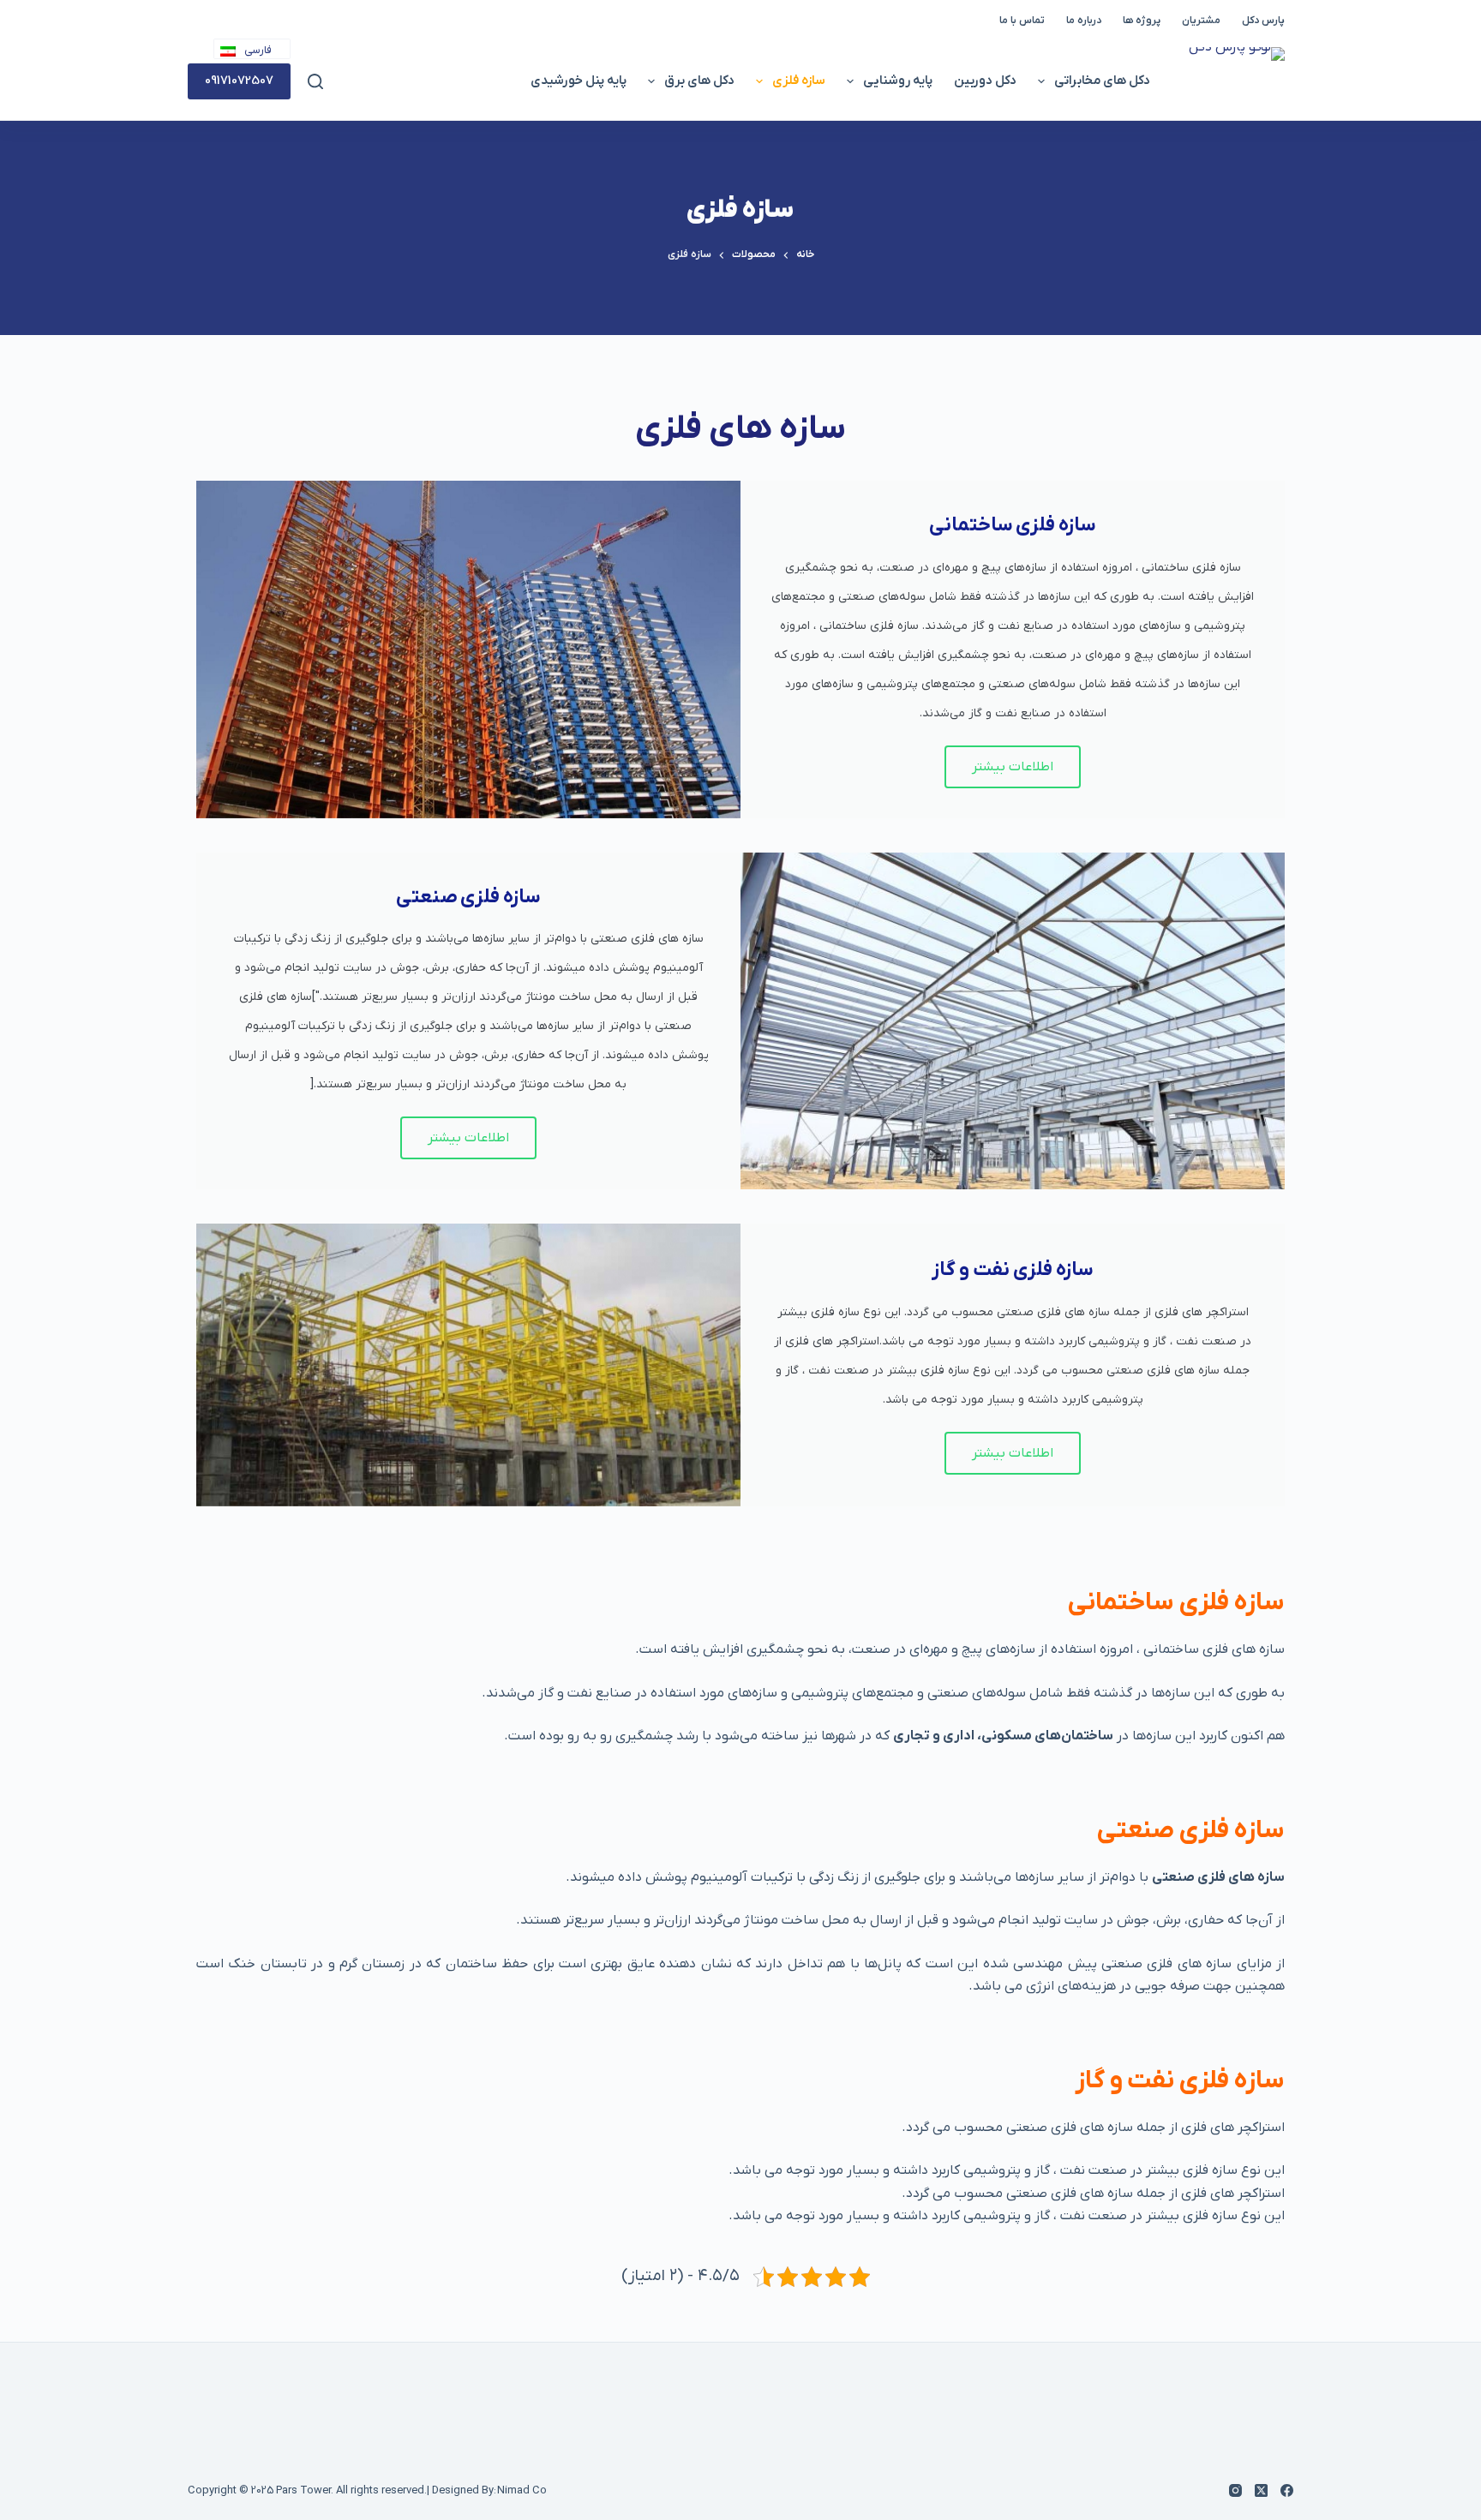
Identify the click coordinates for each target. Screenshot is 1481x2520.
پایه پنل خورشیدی (579, 81)
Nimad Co (522, 2490)
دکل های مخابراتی (1102, 81)
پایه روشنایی (898, 81)
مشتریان (1201, 21)
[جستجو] (315, 81)
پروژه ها (1142, 21)
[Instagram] (1235, 2490)
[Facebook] (1287, 2490)
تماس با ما (1022, 21)
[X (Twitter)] (1261, 2490)
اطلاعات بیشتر (1013, 767)
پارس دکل (1263, 21)
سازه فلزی (799, 81)
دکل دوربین (985, 81)
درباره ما (1084, 21)
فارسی (258, 51)
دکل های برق (699, 81)
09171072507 (239, 81)
